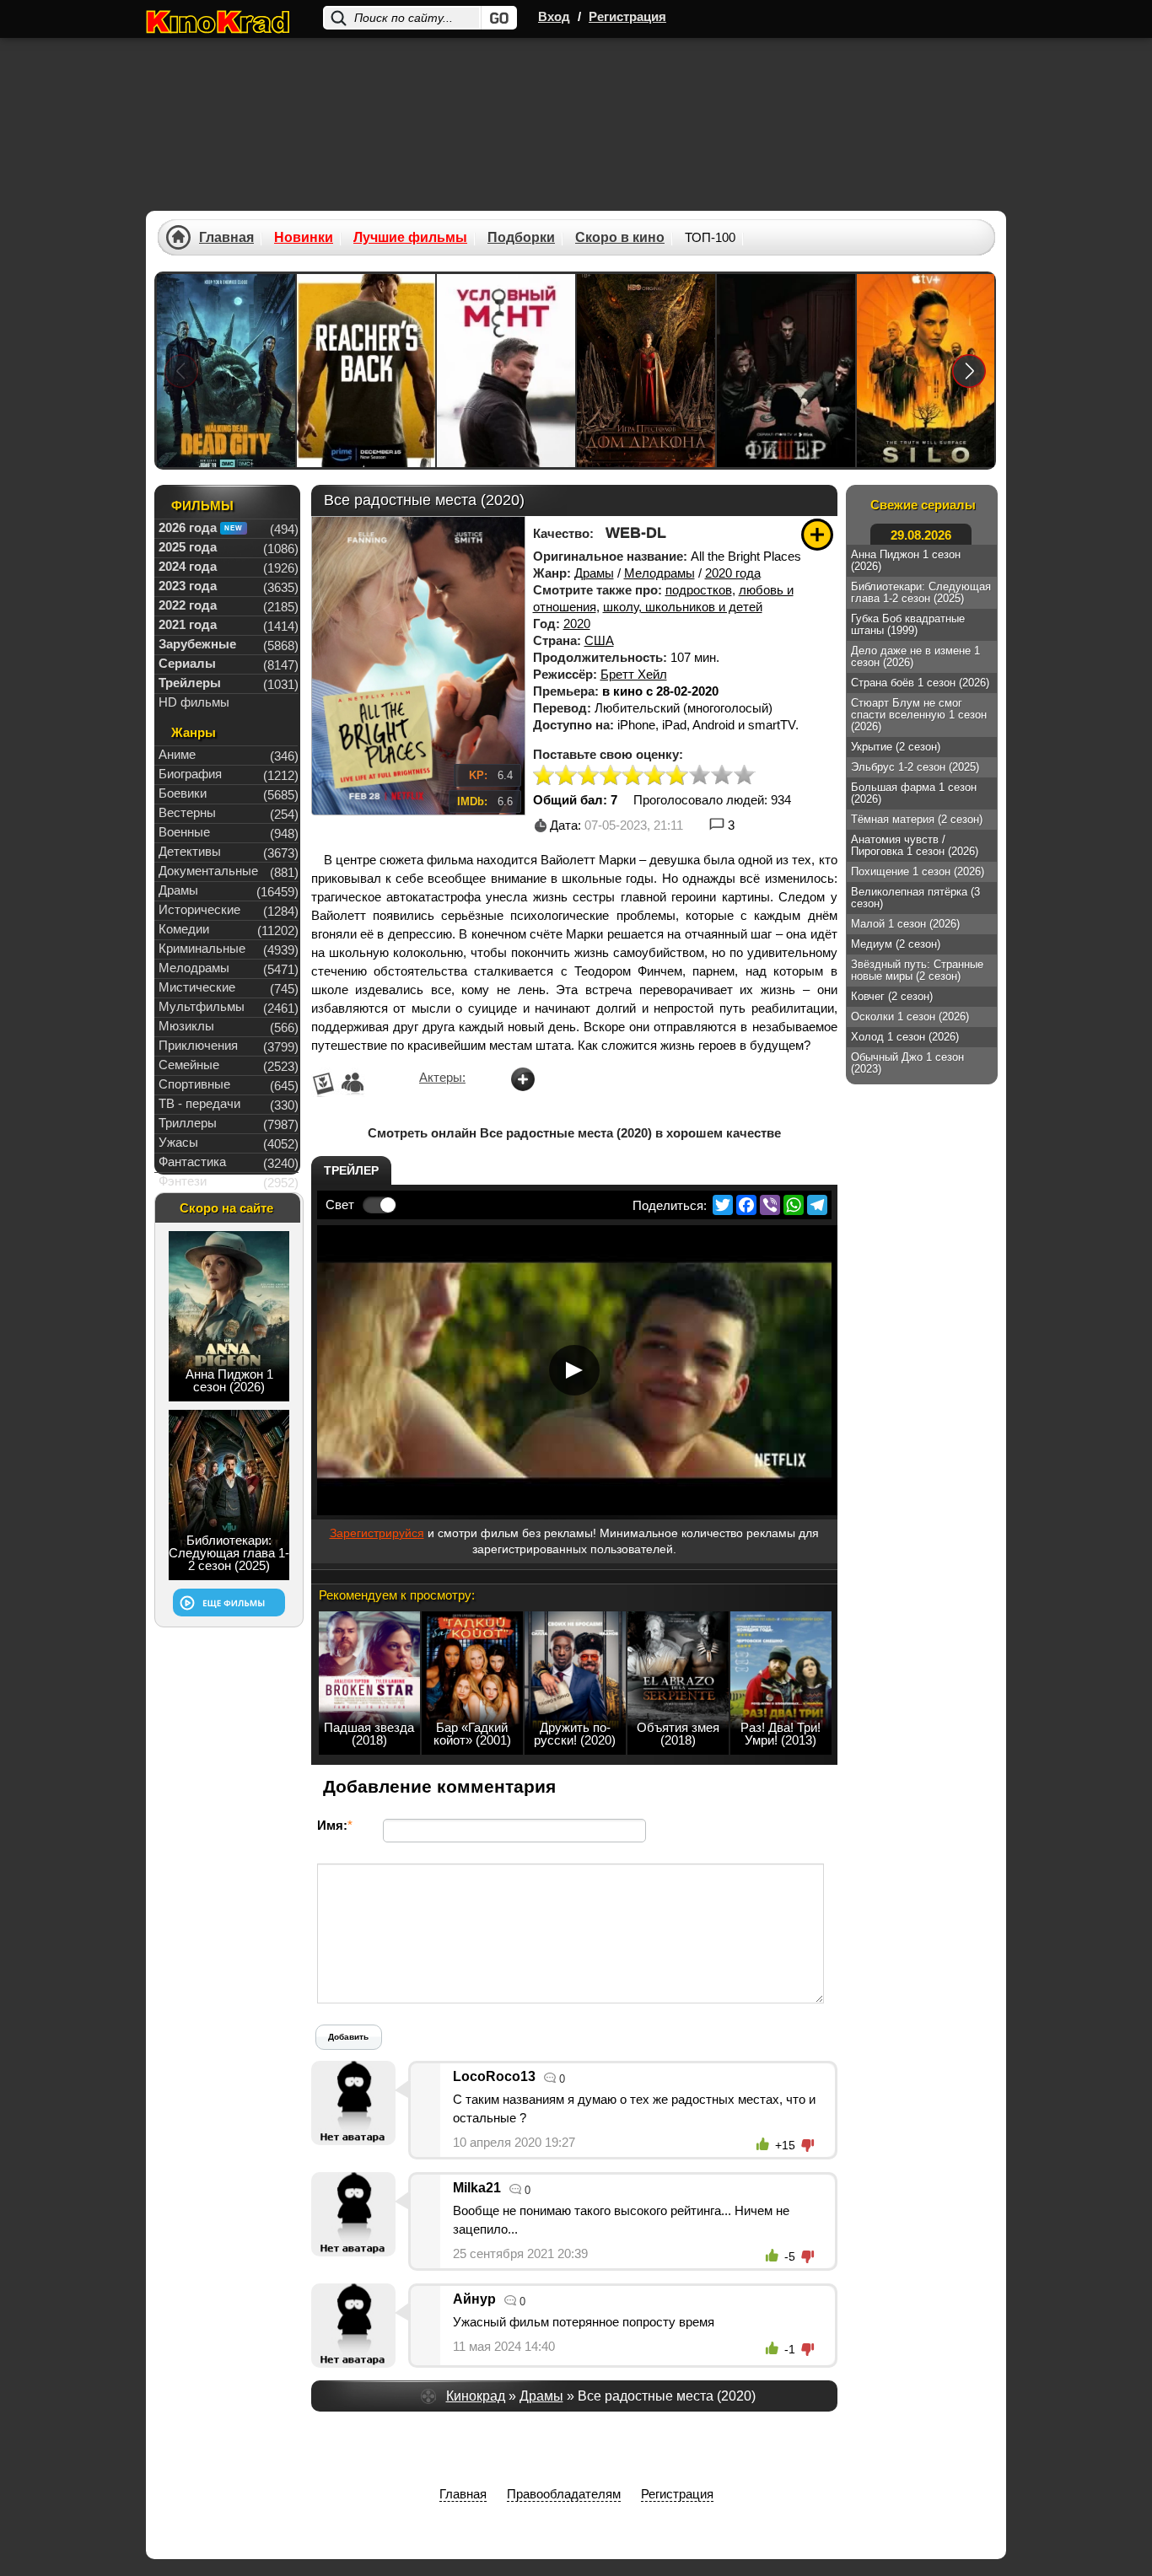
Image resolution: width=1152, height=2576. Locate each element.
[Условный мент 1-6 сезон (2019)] (506, 371)
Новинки (304, 238)
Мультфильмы (202, 1006)
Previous (181, 371)
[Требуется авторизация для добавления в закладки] (817, 535)
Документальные (208, 871)
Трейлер (351, 1170)
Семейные (189, 1065)
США (599, 640)
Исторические (199, 909)
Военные (184, 832)
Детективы (190, 851)
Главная (226, 238)
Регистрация (627, 16)
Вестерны (187, 812)
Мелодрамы (659, 573)
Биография (190, 774)
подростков (699, 590)
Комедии (184, 929)
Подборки (521, 238)
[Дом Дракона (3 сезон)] (646, 371)
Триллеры (188, 1123)
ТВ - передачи (199, 1103)
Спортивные (194, 1084)
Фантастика (192, 1162)
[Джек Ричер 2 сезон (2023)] (366, 371)
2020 (577, 624)
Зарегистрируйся (377, 1533)
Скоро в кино (620, 238)
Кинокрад (476, 2396)
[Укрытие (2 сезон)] (926, 371)
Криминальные (202, 948)
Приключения (198, 1045)
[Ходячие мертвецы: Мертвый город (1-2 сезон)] (226, 371)
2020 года (733, 573)
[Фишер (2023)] (786, 371)
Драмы (594, 573)
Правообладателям (564, 2494)
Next (969, 371)
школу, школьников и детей (683, 607)
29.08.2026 (921, 535)
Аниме (177, 754)
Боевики (183, 793)
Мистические (197, 987)
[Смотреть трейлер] (574, 1370)
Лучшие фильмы (410, 238)
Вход (554, 16)
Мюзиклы (186, 1026)
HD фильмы (194, 702)
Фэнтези (183, 1181)
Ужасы (178, 1142)
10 (744, 776)
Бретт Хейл (634, 674)
